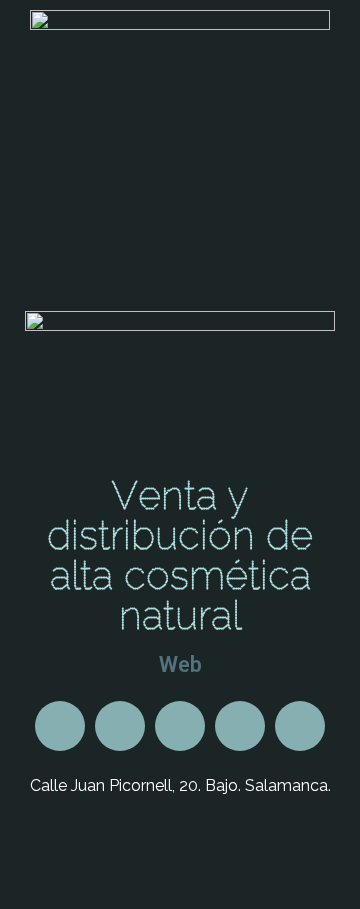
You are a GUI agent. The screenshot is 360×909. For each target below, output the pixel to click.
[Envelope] (180, 726)
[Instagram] (300, 726)
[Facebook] (240, 726)
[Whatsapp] (60, 726)
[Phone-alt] (120, 726)
